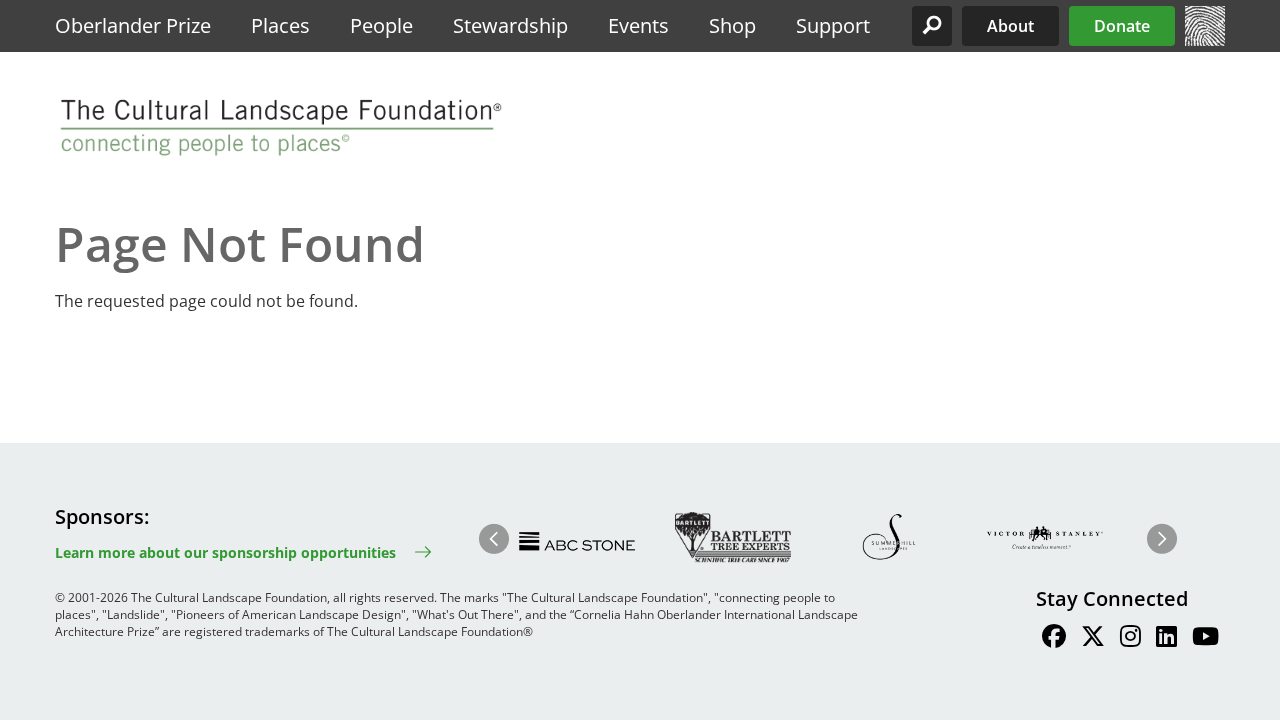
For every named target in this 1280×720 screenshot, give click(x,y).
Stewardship (510, 25)
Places (280, 25)
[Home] (1205, 40)
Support (833, 25)
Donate (1122, 26)
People (381, 25)
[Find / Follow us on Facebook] (1054, 639)
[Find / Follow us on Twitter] (1093, 639)
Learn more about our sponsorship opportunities (225, 552)
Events (638, 25)
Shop (732, 25)
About (1010, 26)
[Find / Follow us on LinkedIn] (1166, 639)
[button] (932, 26)
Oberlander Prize (133, 25)
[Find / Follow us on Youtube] (1205, 639)
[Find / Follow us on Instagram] (1130, 639)
